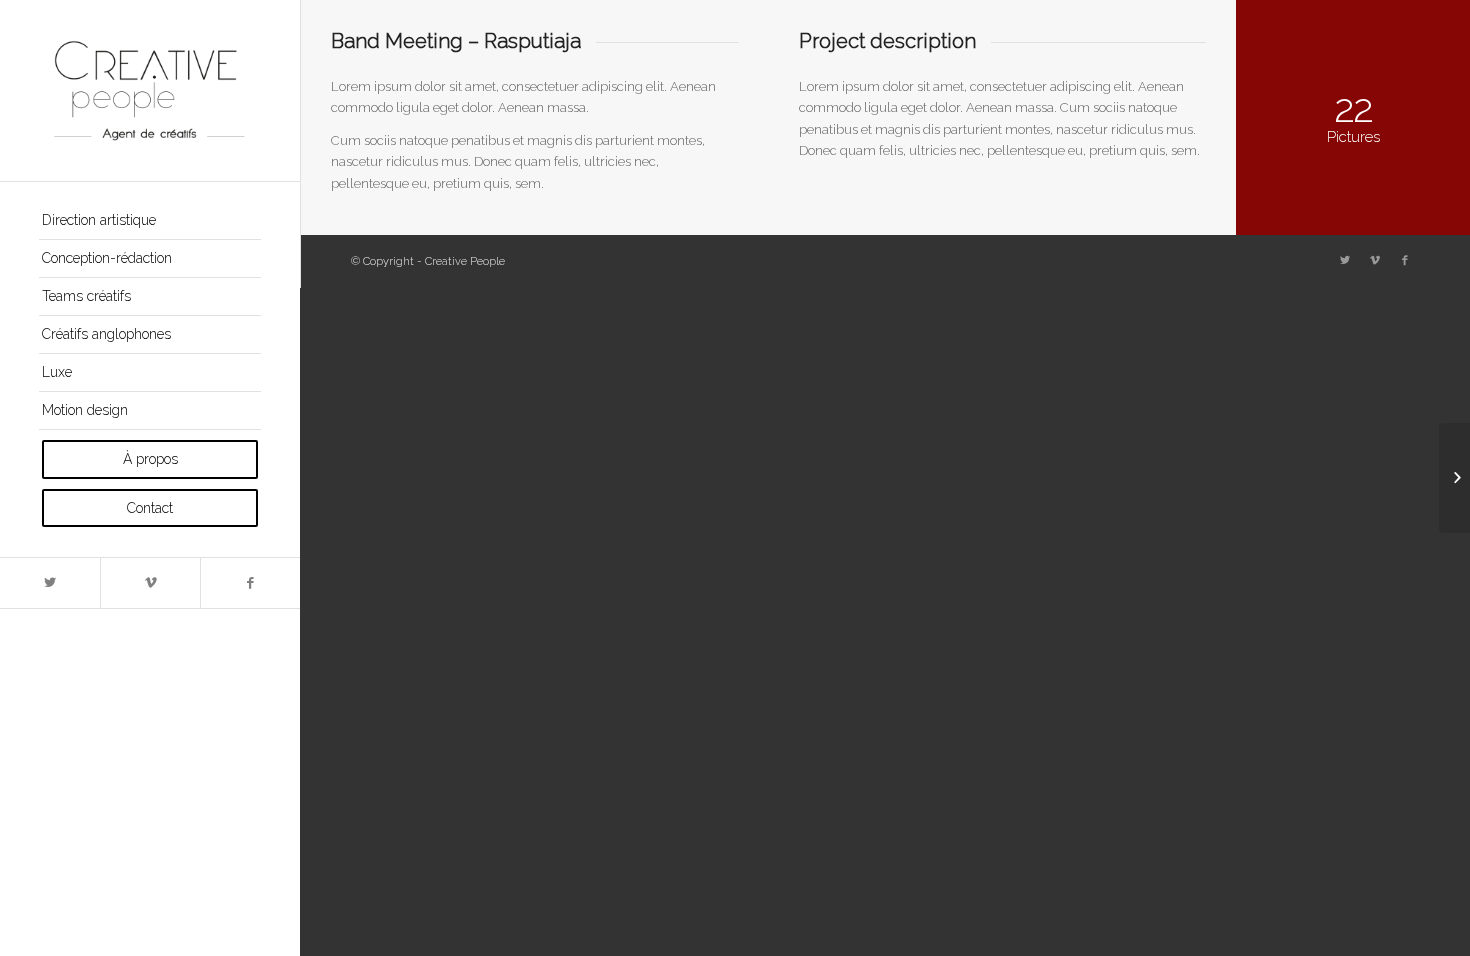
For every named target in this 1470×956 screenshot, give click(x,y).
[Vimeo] (150, 583)
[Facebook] (250, 583)
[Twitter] (50, 583)
